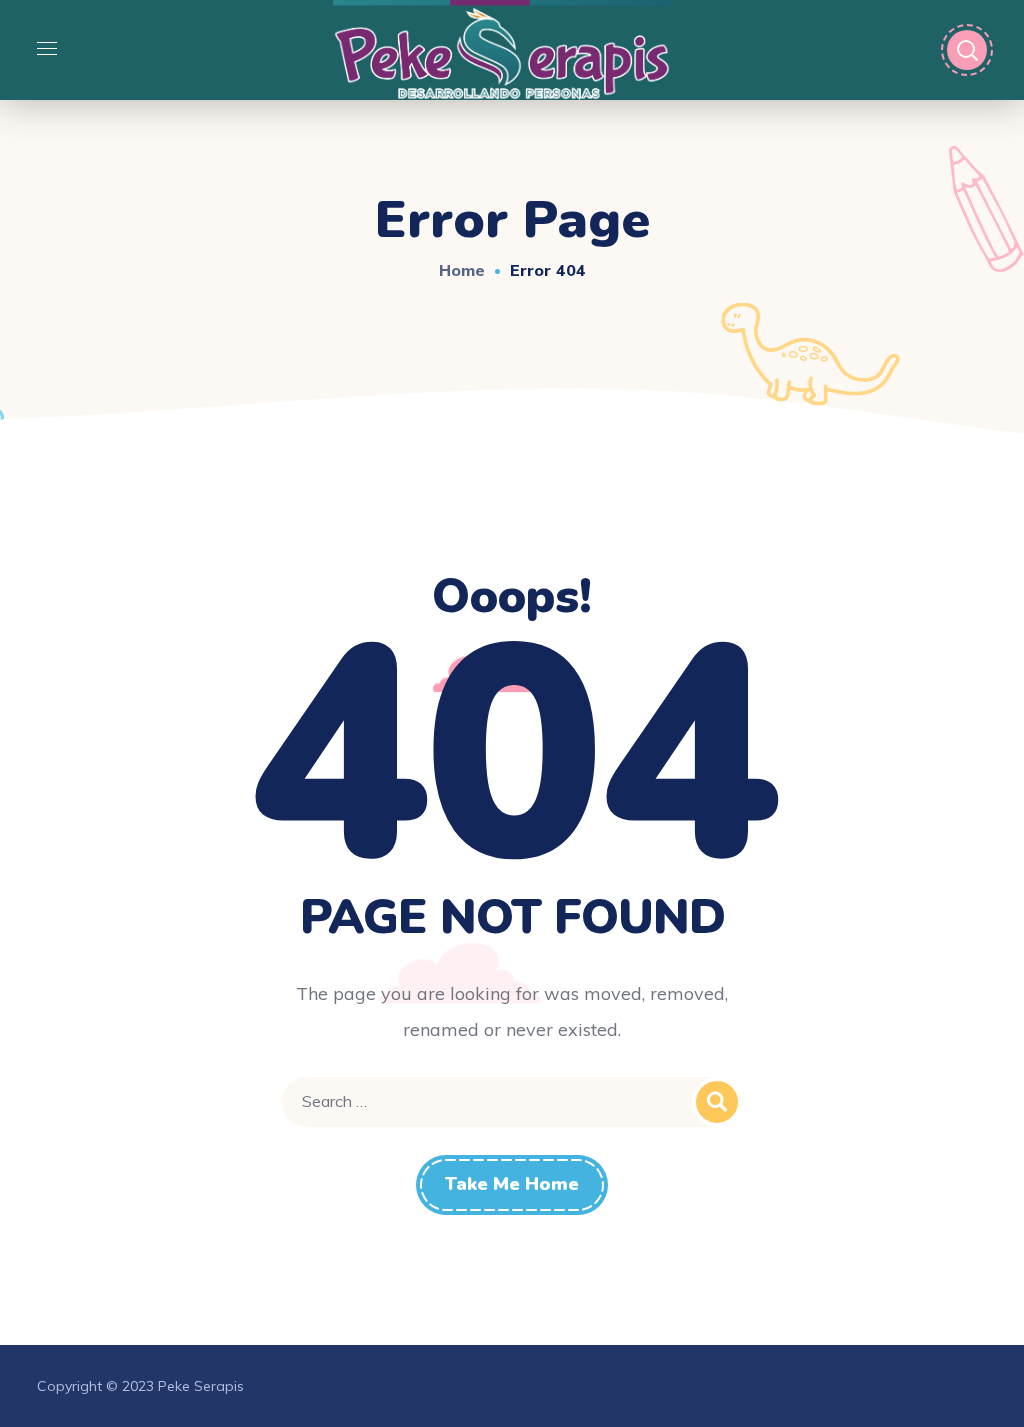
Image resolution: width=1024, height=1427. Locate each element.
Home (462, 270)
